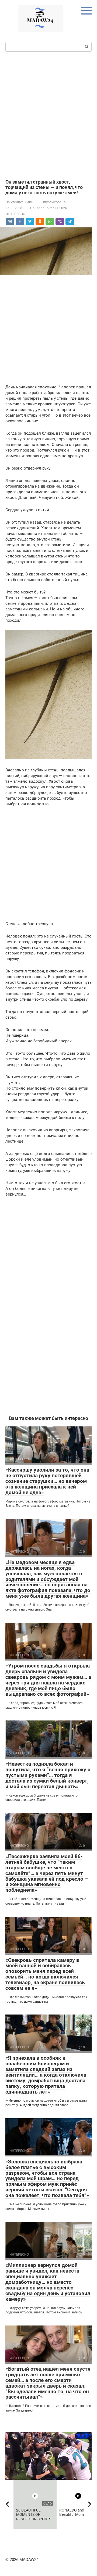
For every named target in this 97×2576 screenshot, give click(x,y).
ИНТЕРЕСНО (15, 214)
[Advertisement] (48, 115)
